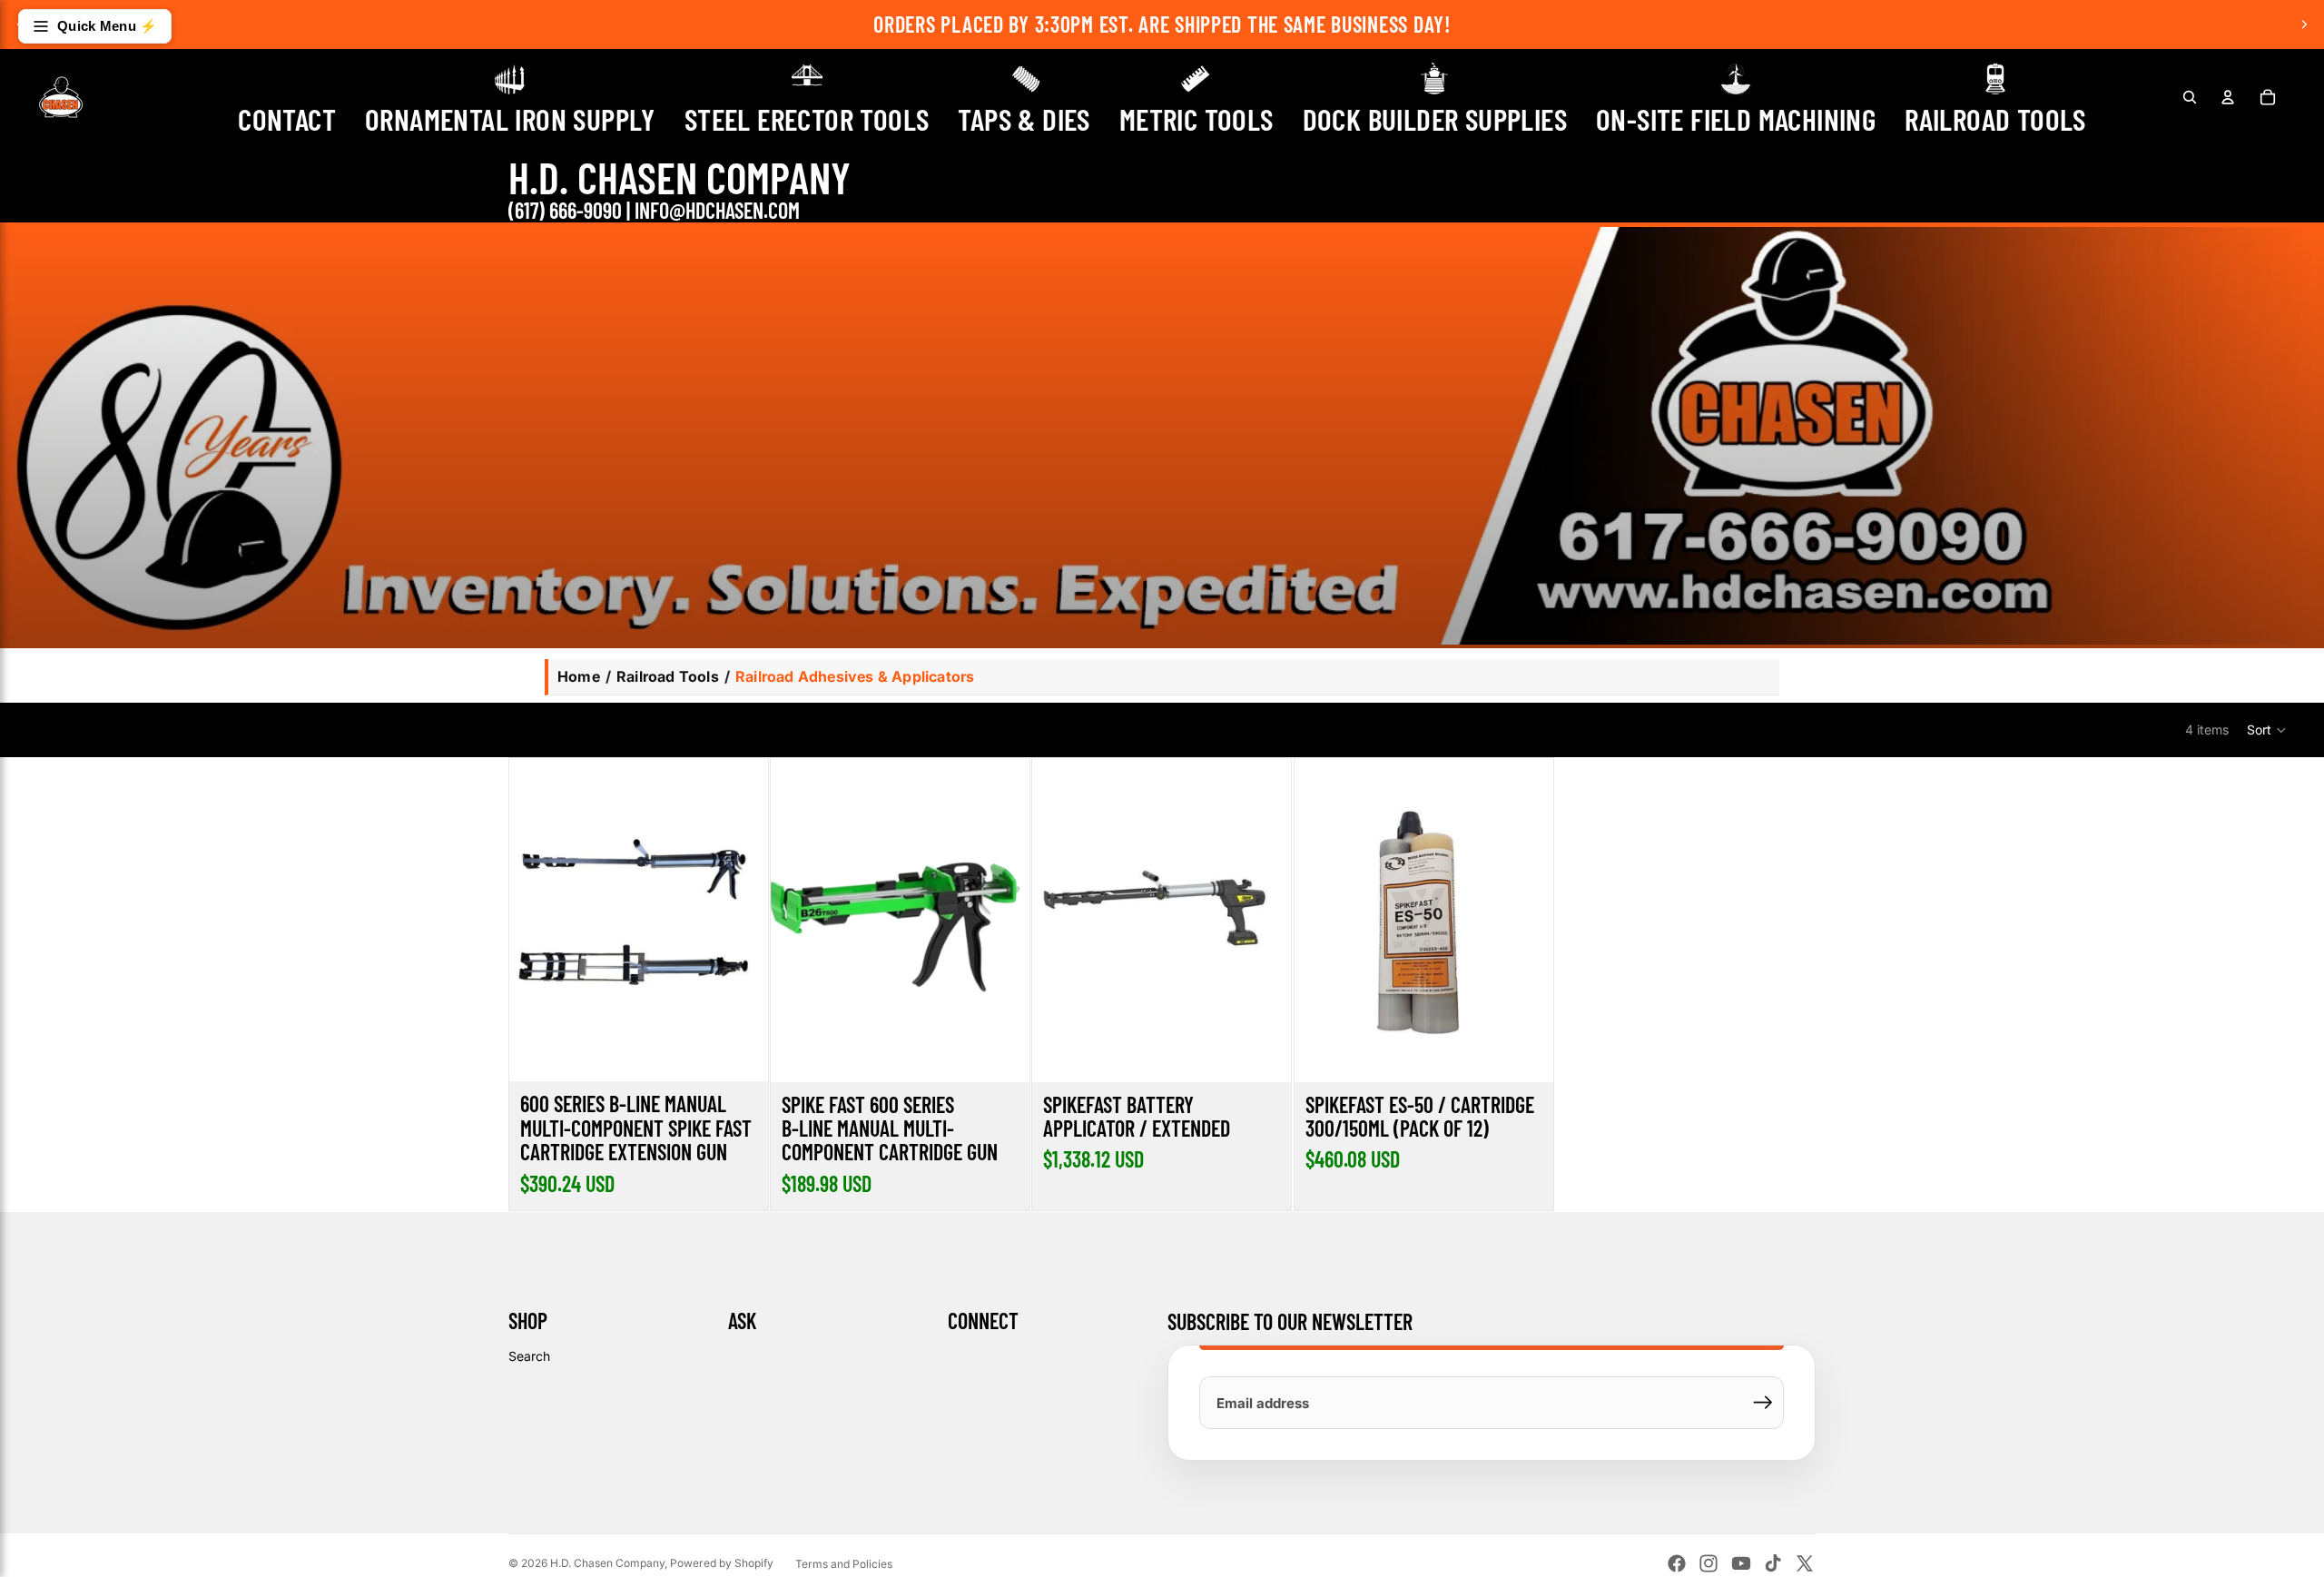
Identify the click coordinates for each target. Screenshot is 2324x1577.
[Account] (2228, 97)
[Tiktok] (1773, 1563)
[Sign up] (1763, 1403)
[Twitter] (1805, 1563)
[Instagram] (1709, 1563)
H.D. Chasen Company (607, 1563)
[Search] (2190, 97)
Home (579, 676)
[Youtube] (1741, 1563)
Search (529, 1356)
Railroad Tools (668, 676)
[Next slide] (2304, 25)
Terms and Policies (844, 1564)
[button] (2267, 730)
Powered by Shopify (722, 1563)
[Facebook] (1677, 1563)
